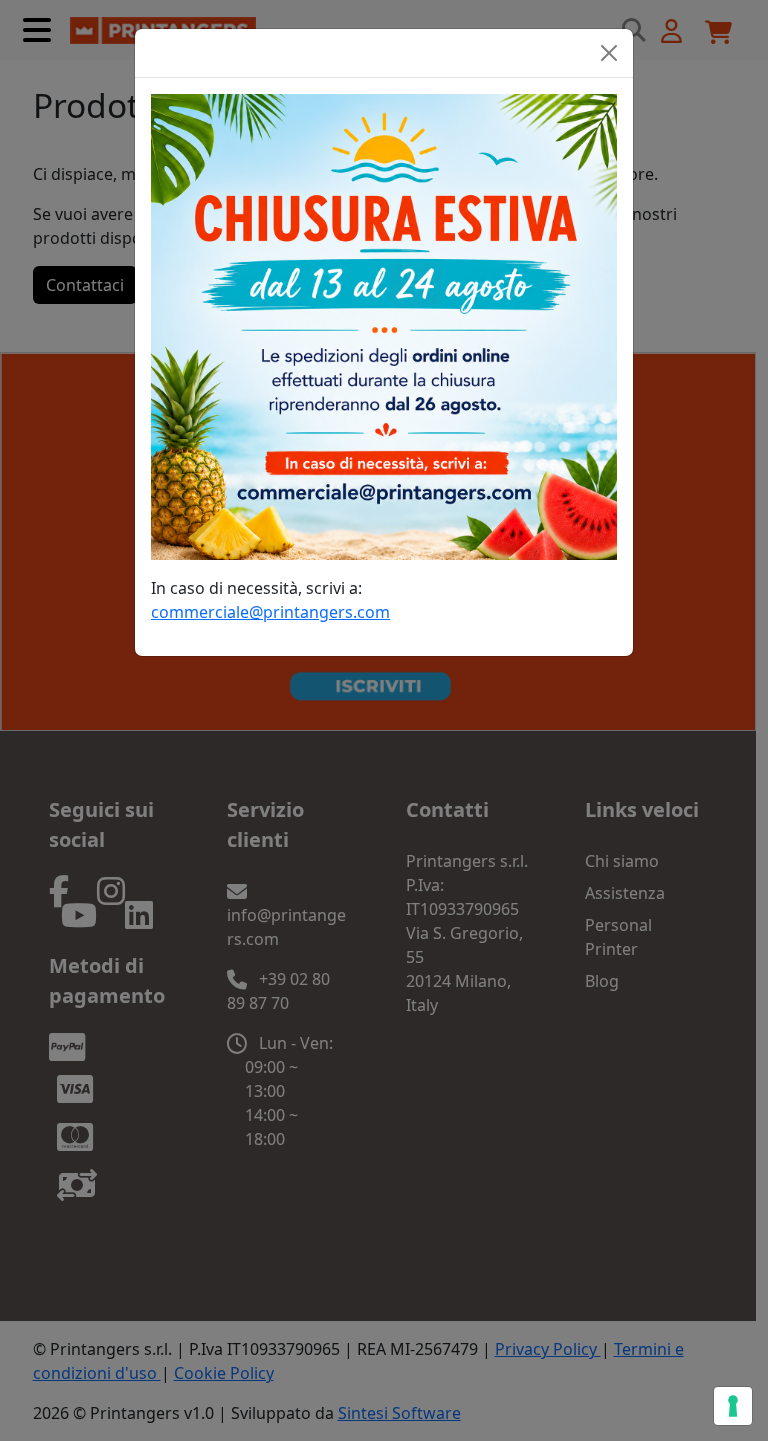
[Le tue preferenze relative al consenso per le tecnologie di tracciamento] (733, 1406)
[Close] (609, 53)
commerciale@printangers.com (270, 612)
